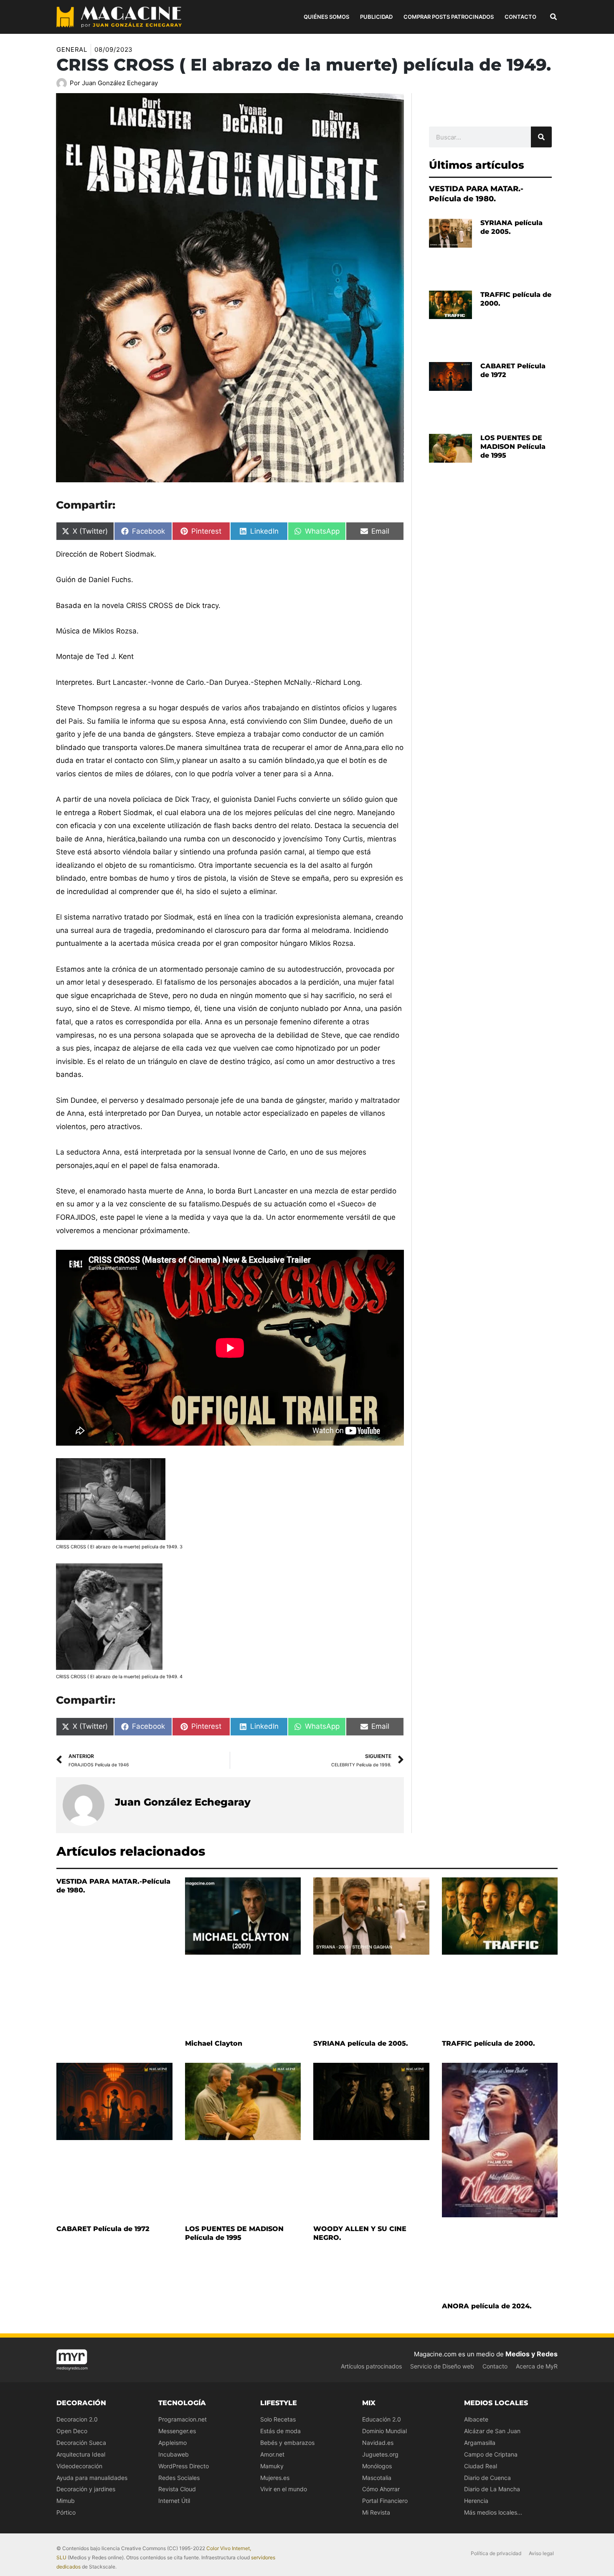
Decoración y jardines (86, 2489)
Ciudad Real (481, 2466)
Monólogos (377, 2466)
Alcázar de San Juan (492, 2431)
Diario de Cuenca (487, 2478)
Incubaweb (174, 2454)
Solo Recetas (278, 2419)
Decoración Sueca (81, 2443)
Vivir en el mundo (284, 2489)
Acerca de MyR (537, 2366)
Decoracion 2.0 (77, 2419)
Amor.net (272, 2454)
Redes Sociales (179, 2478)
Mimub (66, 2501)
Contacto (495, 2366)
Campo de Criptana (491, 2454)
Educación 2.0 (382, 2419)
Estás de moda (280, 2431)
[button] (554, 18)
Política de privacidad (496, 2553)
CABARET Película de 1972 (103, 2229)
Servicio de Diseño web (442, 2366)
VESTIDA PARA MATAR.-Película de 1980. (476, 194)
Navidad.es (378, 2443)
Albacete (476, 2419)
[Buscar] (541, 137)
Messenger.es (177, 2431)
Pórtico (66, 2512)
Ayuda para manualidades (92, 2478)
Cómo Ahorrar (381, 2489)
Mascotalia (377, 2478)
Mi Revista (376, 2512)
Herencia (476, 2501)
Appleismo (173, 2443)
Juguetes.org (380, 2454)
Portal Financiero (385, 2501)
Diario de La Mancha (492, 2489)
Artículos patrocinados (371, 2366)
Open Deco (72, 2431)
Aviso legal (541, 2553)
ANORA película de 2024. (487, 2306)
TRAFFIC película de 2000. (488, 2043)
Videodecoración (79, 2466)
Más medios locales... (493, 2512)
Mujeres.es (275, 2478)
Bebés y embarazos (287, 2443)
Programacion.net (183, 2419)
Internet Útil (174, 2501)
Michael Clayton (214, 2043)
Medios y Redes (532, 2354)
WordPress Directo (184, 2466)
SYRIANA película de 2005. (361, 2043)
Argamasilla (480, 2443)
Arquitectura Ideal (81, 2454)
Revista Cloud (177, 2489)
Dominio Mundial (384, 2431)
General (72, 49)
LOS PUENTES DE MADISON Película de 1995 (513, 447)
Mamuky (272, 2466)
